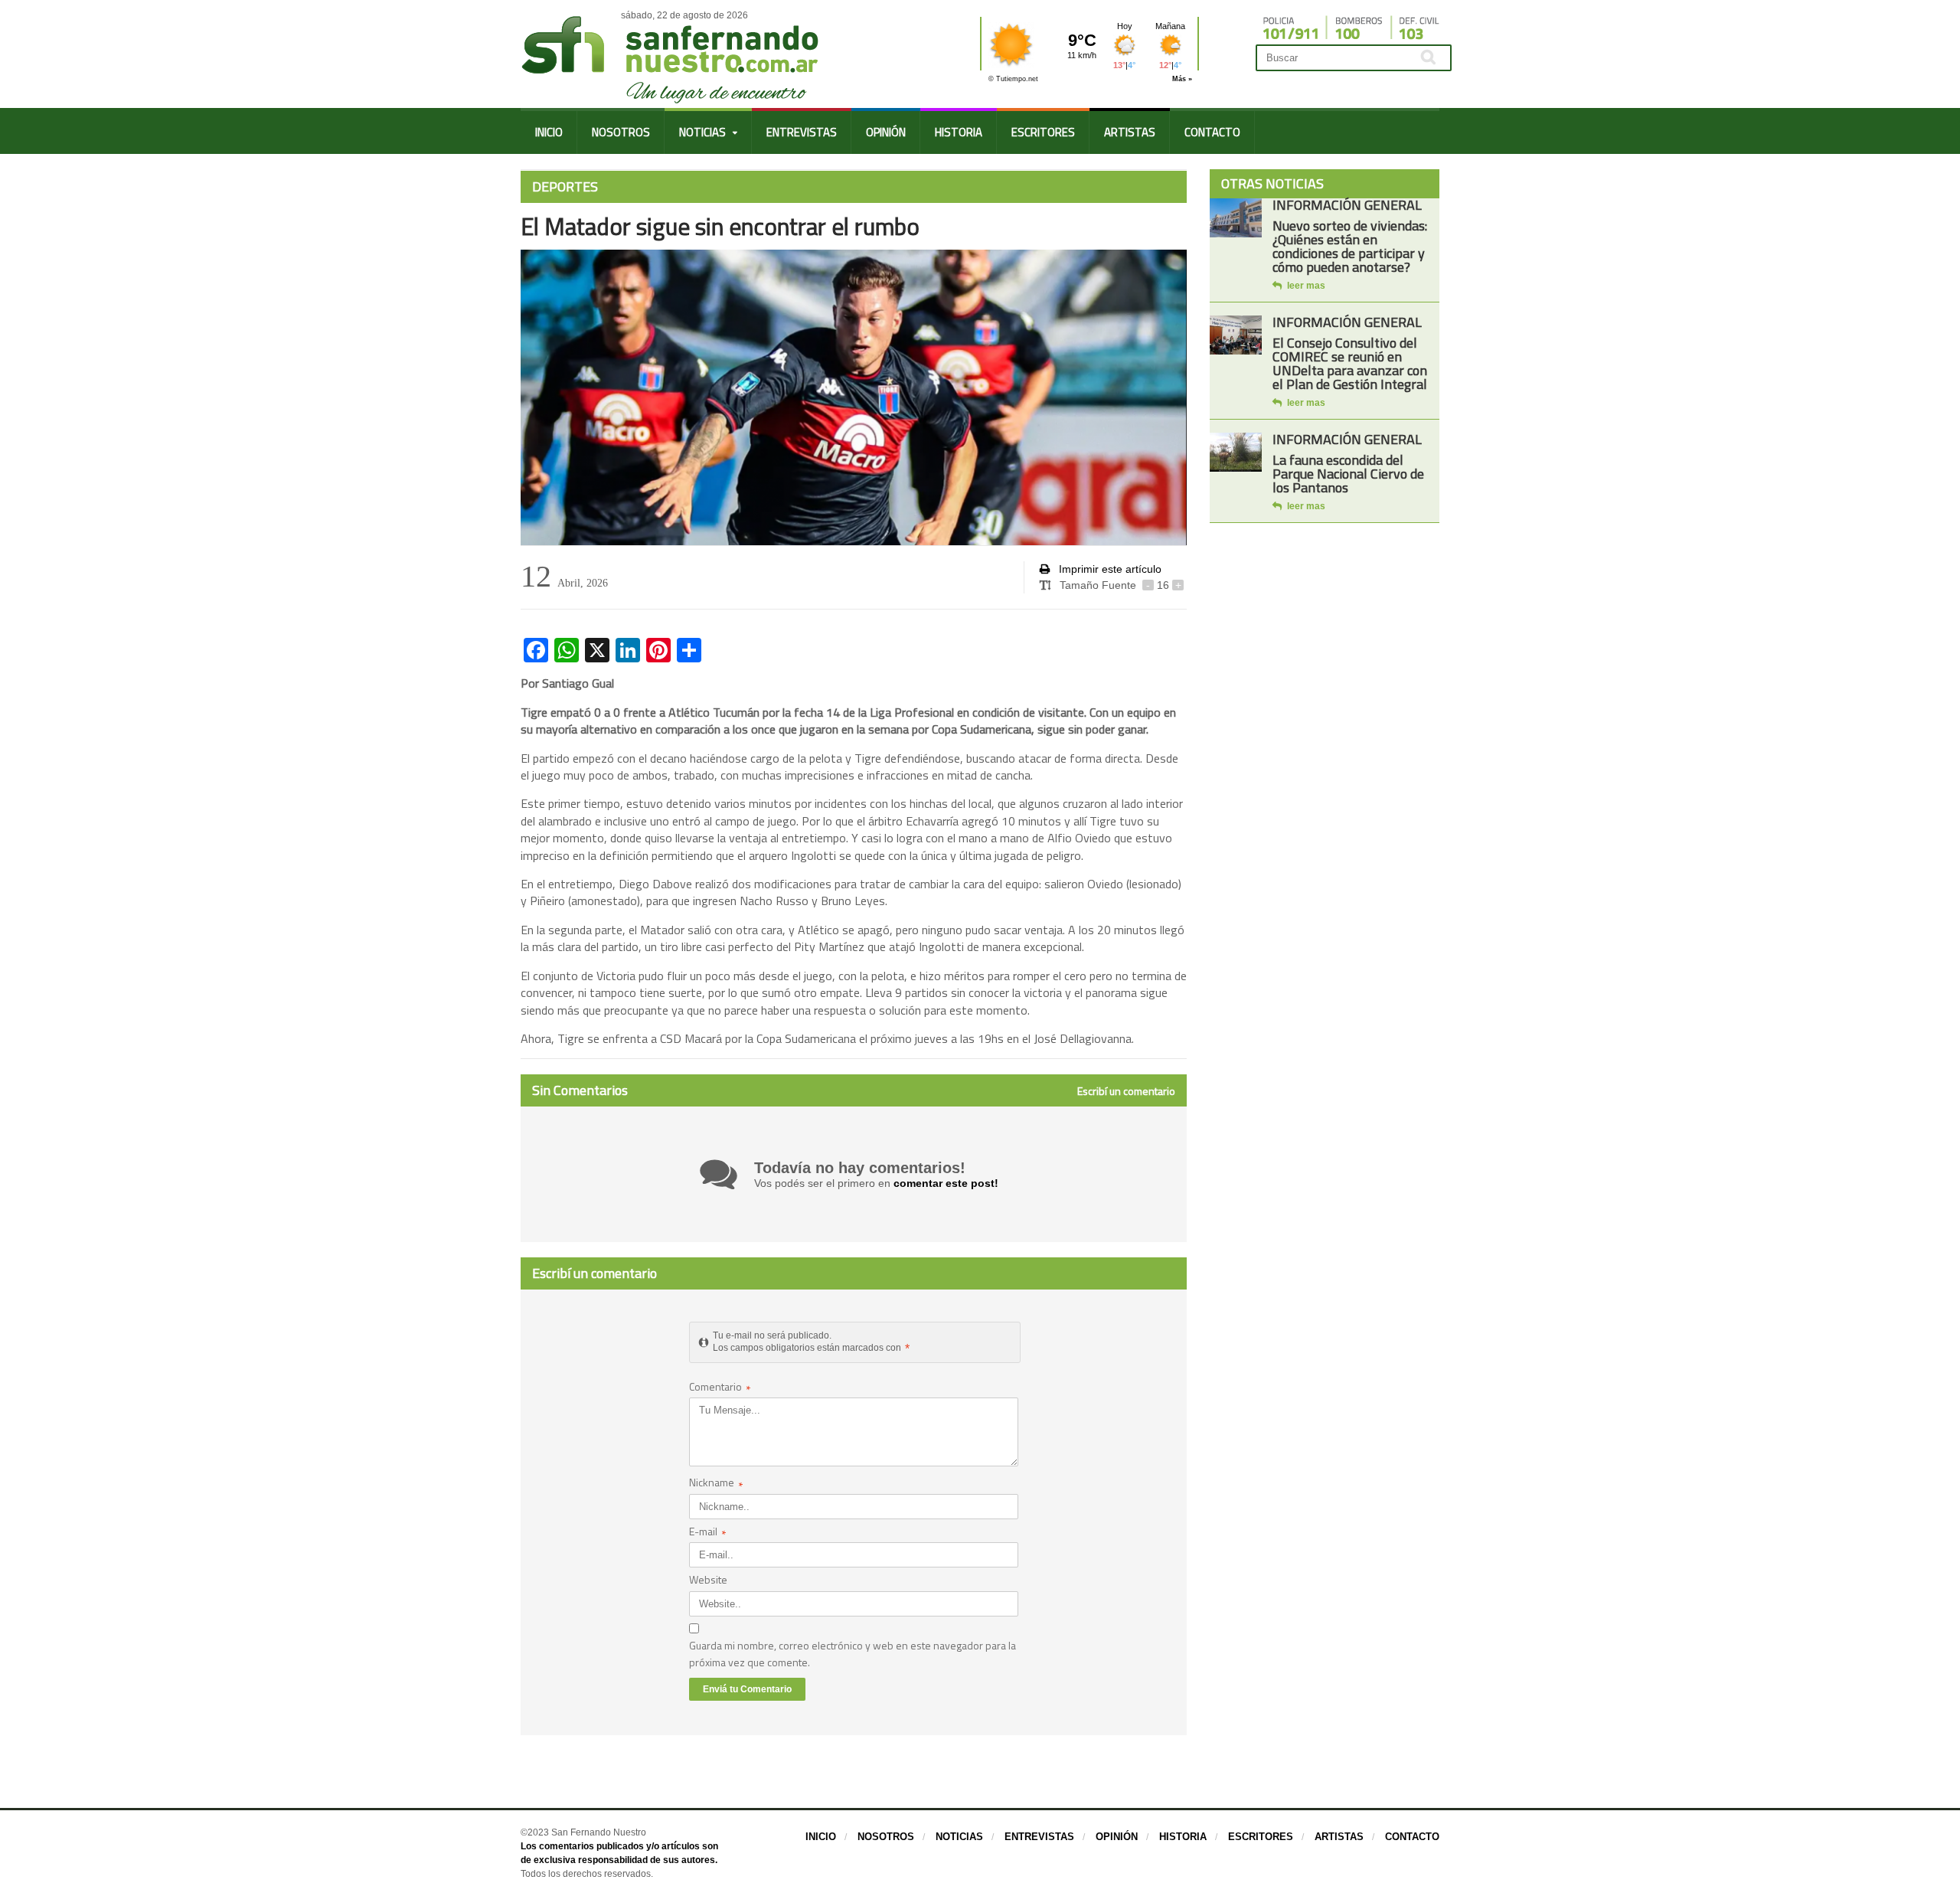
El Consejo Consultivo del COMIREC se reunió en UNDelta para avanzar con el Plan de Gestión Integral (1350, 363)
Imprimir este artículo (1109, 569)
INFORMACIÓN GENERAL (1347, 205)
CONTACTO (1212, 132)
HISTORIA (959, 132)
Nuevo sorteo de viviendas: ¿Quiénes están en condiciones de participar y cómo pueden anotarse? (1350, 246)
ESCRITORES (1043, 132)
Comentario (720, 1388)
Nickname (716, 1484)
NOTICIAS (959, 1837)
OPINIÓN (886, 132)
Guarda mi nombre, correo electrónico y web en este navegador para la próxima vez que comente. (853, 1654)
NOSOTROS (621, 132)
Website (708, 1579)
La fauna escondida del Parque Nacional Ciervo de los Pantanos (1348, 474)
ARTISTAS (1130, 132)
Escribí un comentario (1126, 1091)
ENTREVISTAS (802, 132)
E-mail (708, 1533)
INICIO (549, 132)
